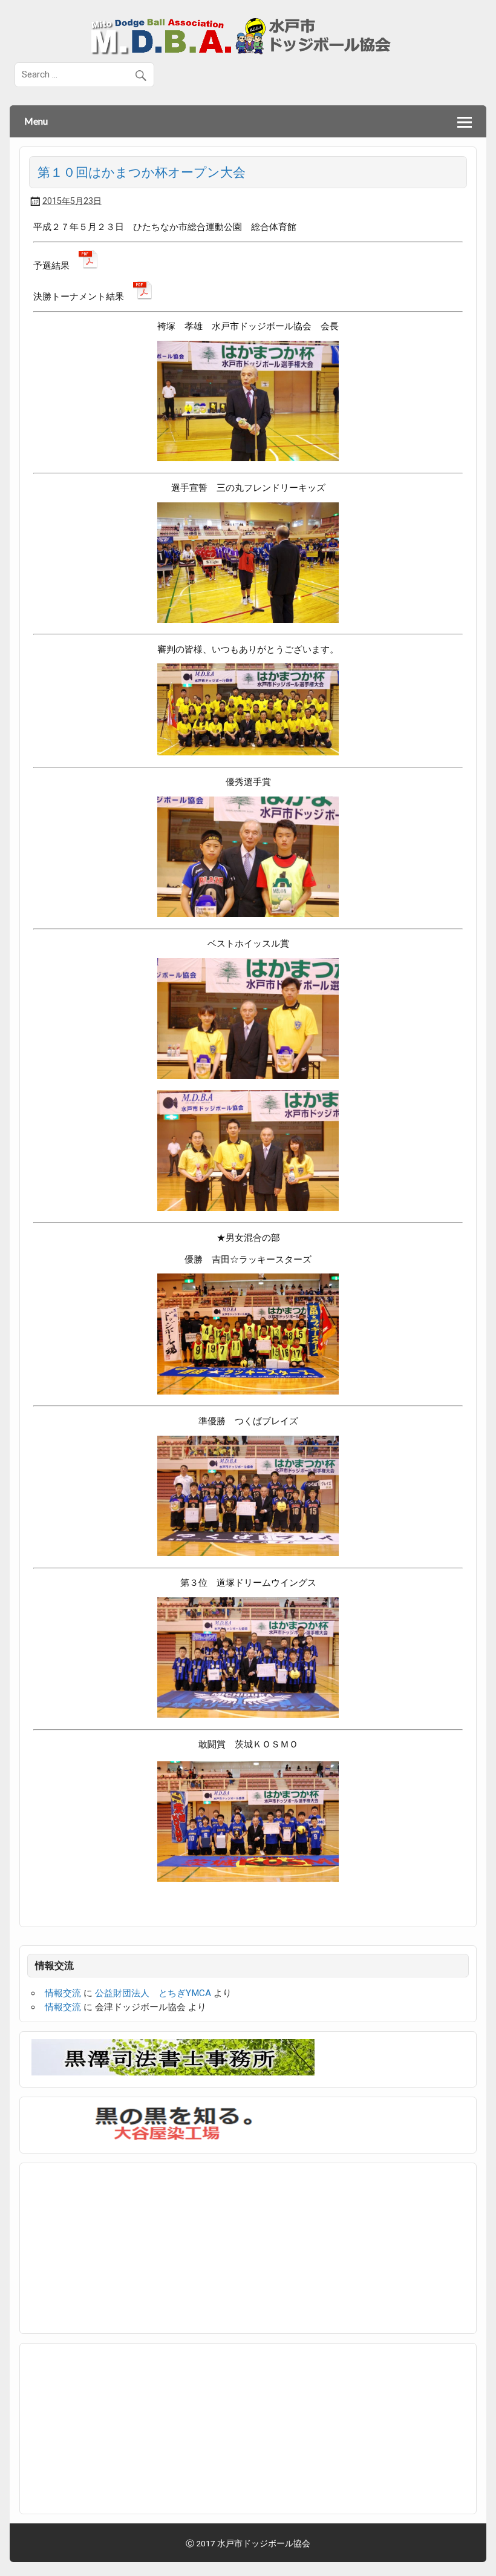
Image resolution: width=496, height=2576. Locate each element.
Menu (36, 121)
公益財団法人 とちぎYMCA (153, 1993)
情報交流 (63, 1993)
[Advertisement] (122, 2246)
